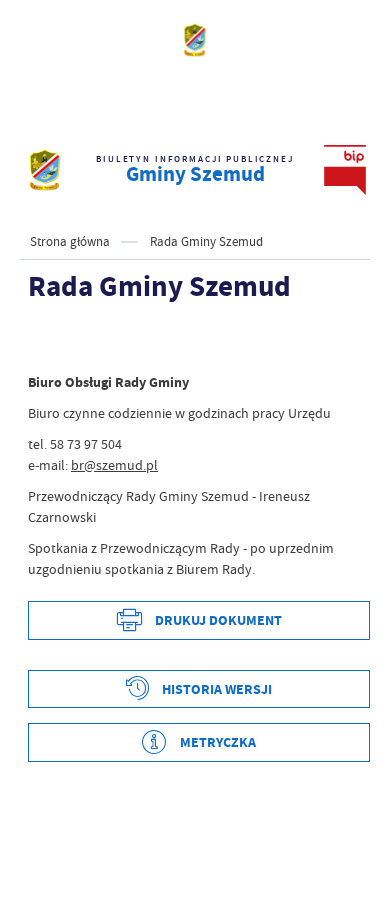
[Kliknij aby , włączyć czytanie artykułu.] (44, 342)
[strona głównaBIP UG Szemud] (45, 170)
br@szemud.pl (114, 465)
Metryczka (218, 742)
